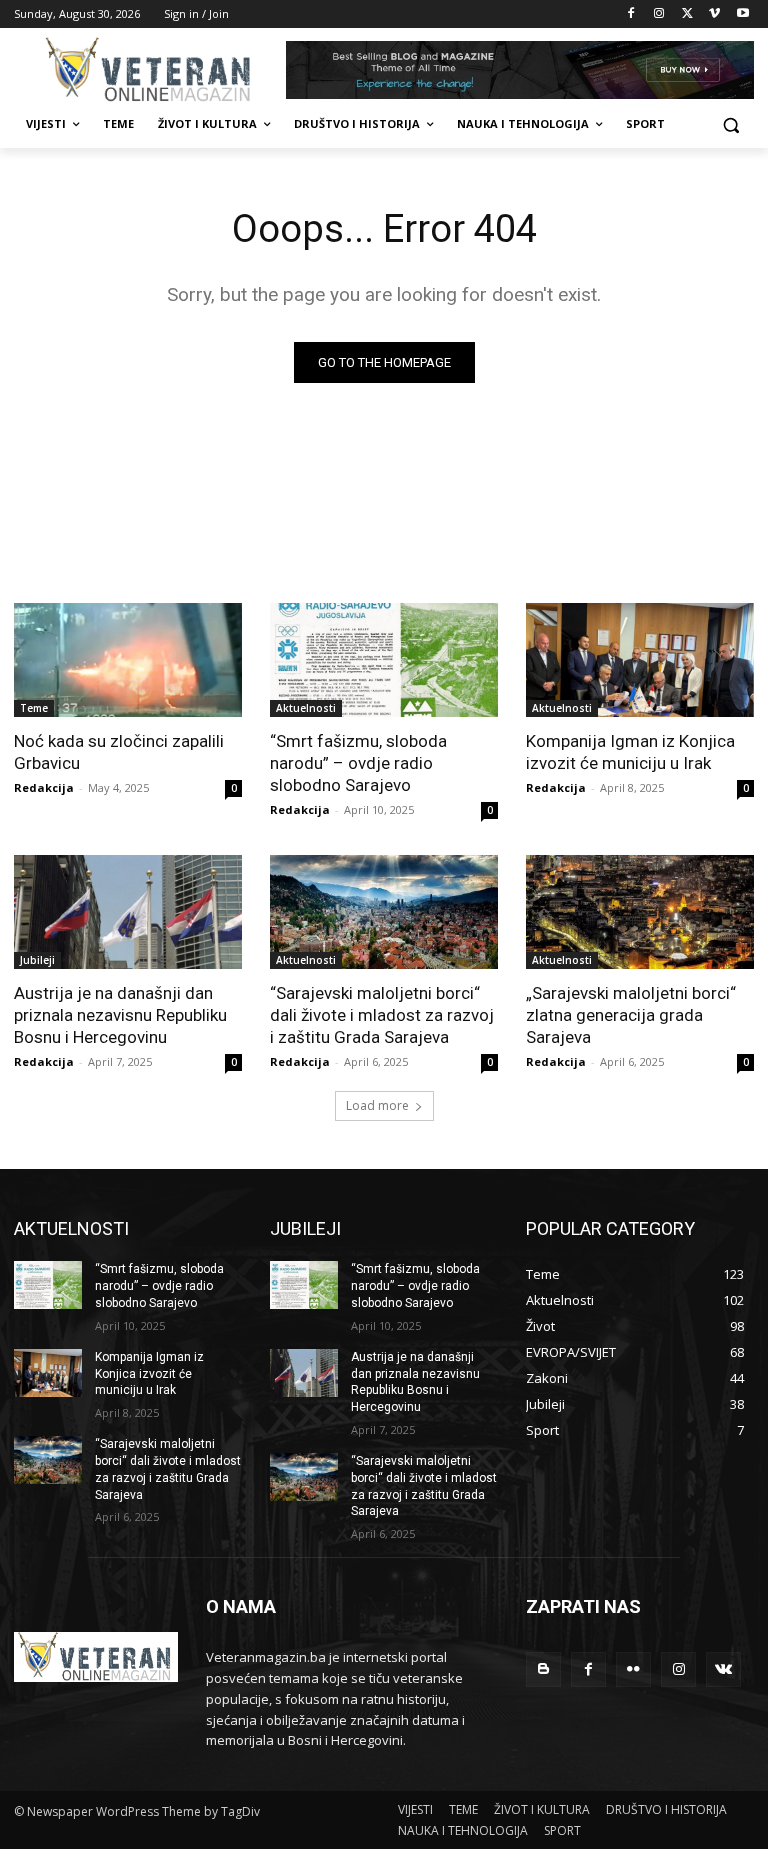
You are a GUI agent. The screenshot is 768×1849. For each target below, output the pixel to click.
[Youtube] (742, 14)
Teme (34, 708)
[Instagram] (659, 14)
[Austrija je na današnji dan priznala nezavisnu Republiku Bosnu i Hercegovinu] (128, 912)
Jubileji (37, 960)
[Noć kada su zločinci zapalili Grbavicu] (128, 660)
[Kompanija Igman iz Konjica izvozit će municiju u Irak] (640, 660)
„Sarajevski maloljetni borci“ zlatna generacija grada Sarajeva (631, 1015)
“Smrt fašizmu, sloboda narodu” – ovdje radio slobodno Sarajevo (358, 763)
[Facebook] (631, 14)
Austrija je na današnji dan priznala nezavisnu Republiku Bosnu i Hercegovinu (120, 1015)
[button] (730, 124)
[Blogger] (543, 1669)
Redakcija (44, 787)
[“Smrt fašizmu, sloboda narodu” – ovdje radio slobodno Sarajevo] (384, 660)
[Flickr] (633, 1669)
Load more (377, 1105)
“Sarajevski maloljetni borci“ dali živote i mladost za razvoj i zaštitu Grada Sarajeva (382, 1015)
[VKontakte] (723, 1669)
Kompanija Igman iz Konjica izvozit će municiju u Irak (630, 752)
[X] (687, 14)
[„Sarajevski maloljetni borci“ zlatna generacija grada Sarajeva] (640, 912)
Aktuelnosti (306, 708)
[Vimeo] (714, 14)
